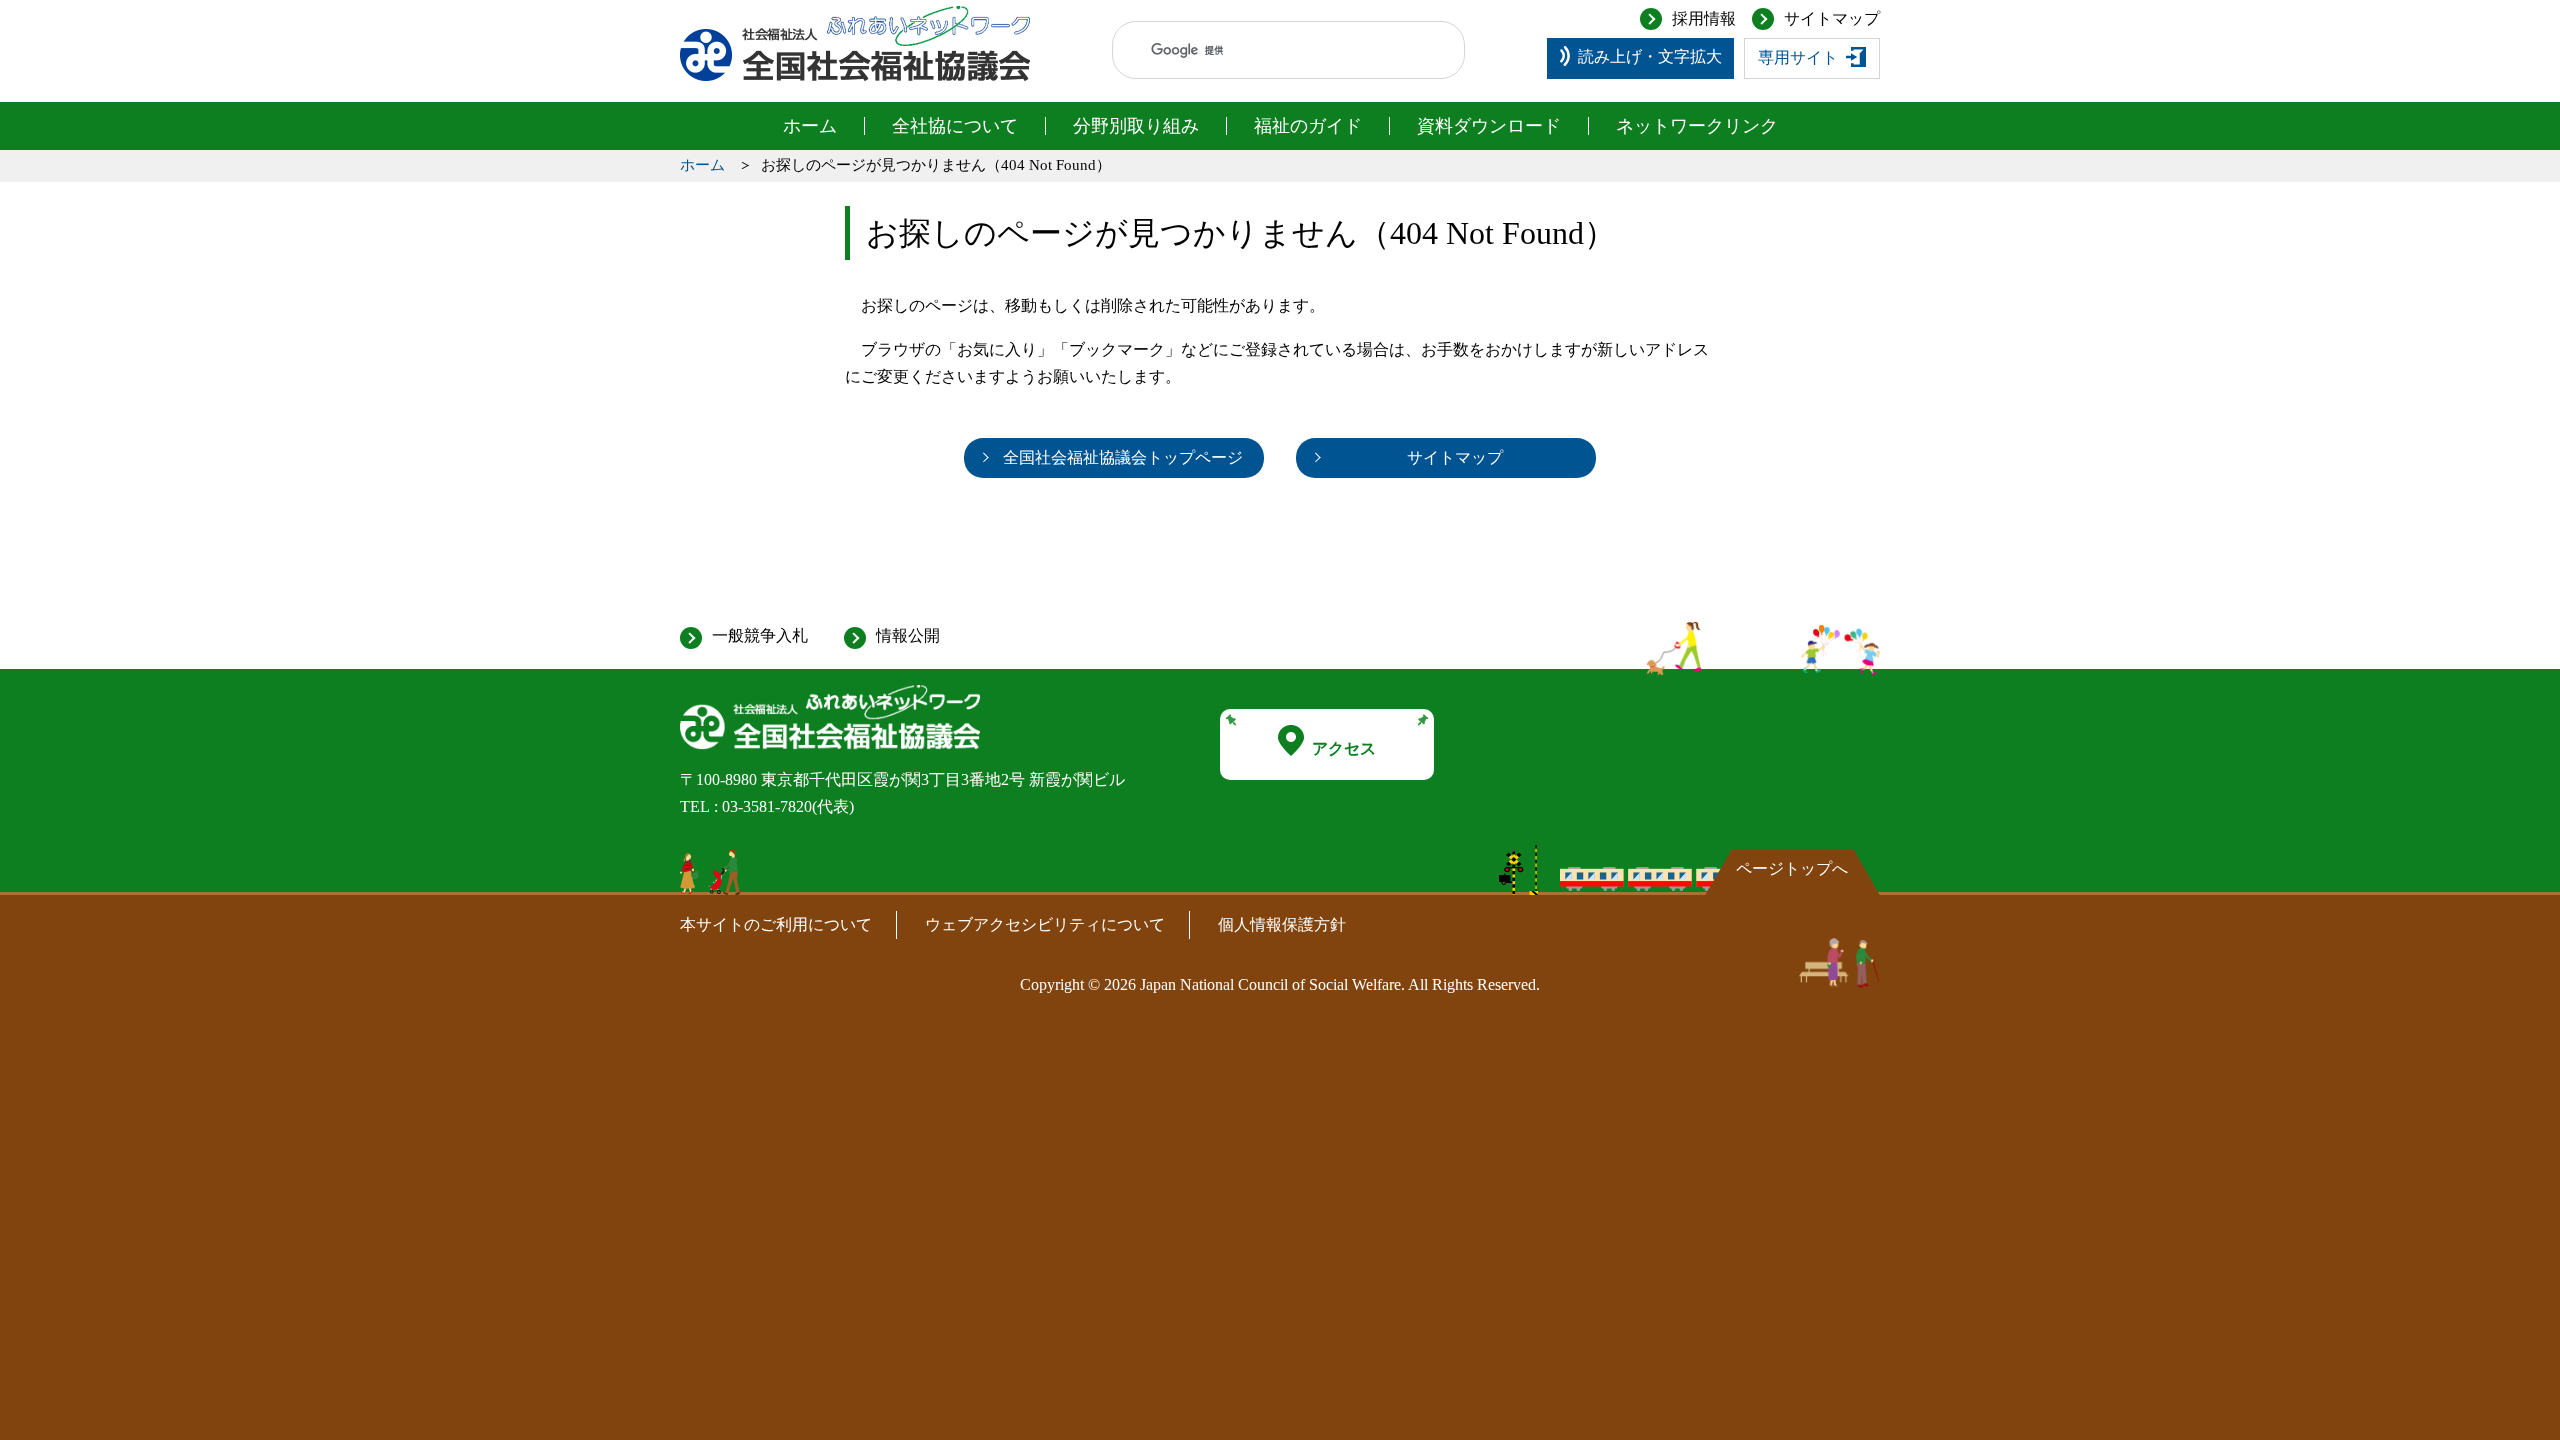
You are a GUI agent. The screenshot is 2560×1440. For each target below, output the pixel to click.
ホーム (810, 126)
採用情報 (1704, 18)
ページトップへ (1792, 868)
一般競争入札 (760, 635)
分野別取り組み (1136, 126)
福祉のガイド (1308, 126)
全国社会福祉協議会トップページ (1123, 457)
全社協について (955, 126)
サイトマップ (1832, 18)
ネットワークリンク (1697, 126)
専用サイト (1798, 57)
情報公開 (908, 635)
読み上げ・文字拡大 (1650, 56)
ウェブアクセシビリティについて (1045, 924)
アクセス (1344, 748)
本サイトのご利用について (776, 924)
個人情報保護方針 (1282, 924)
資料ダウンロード (1489, 126)
